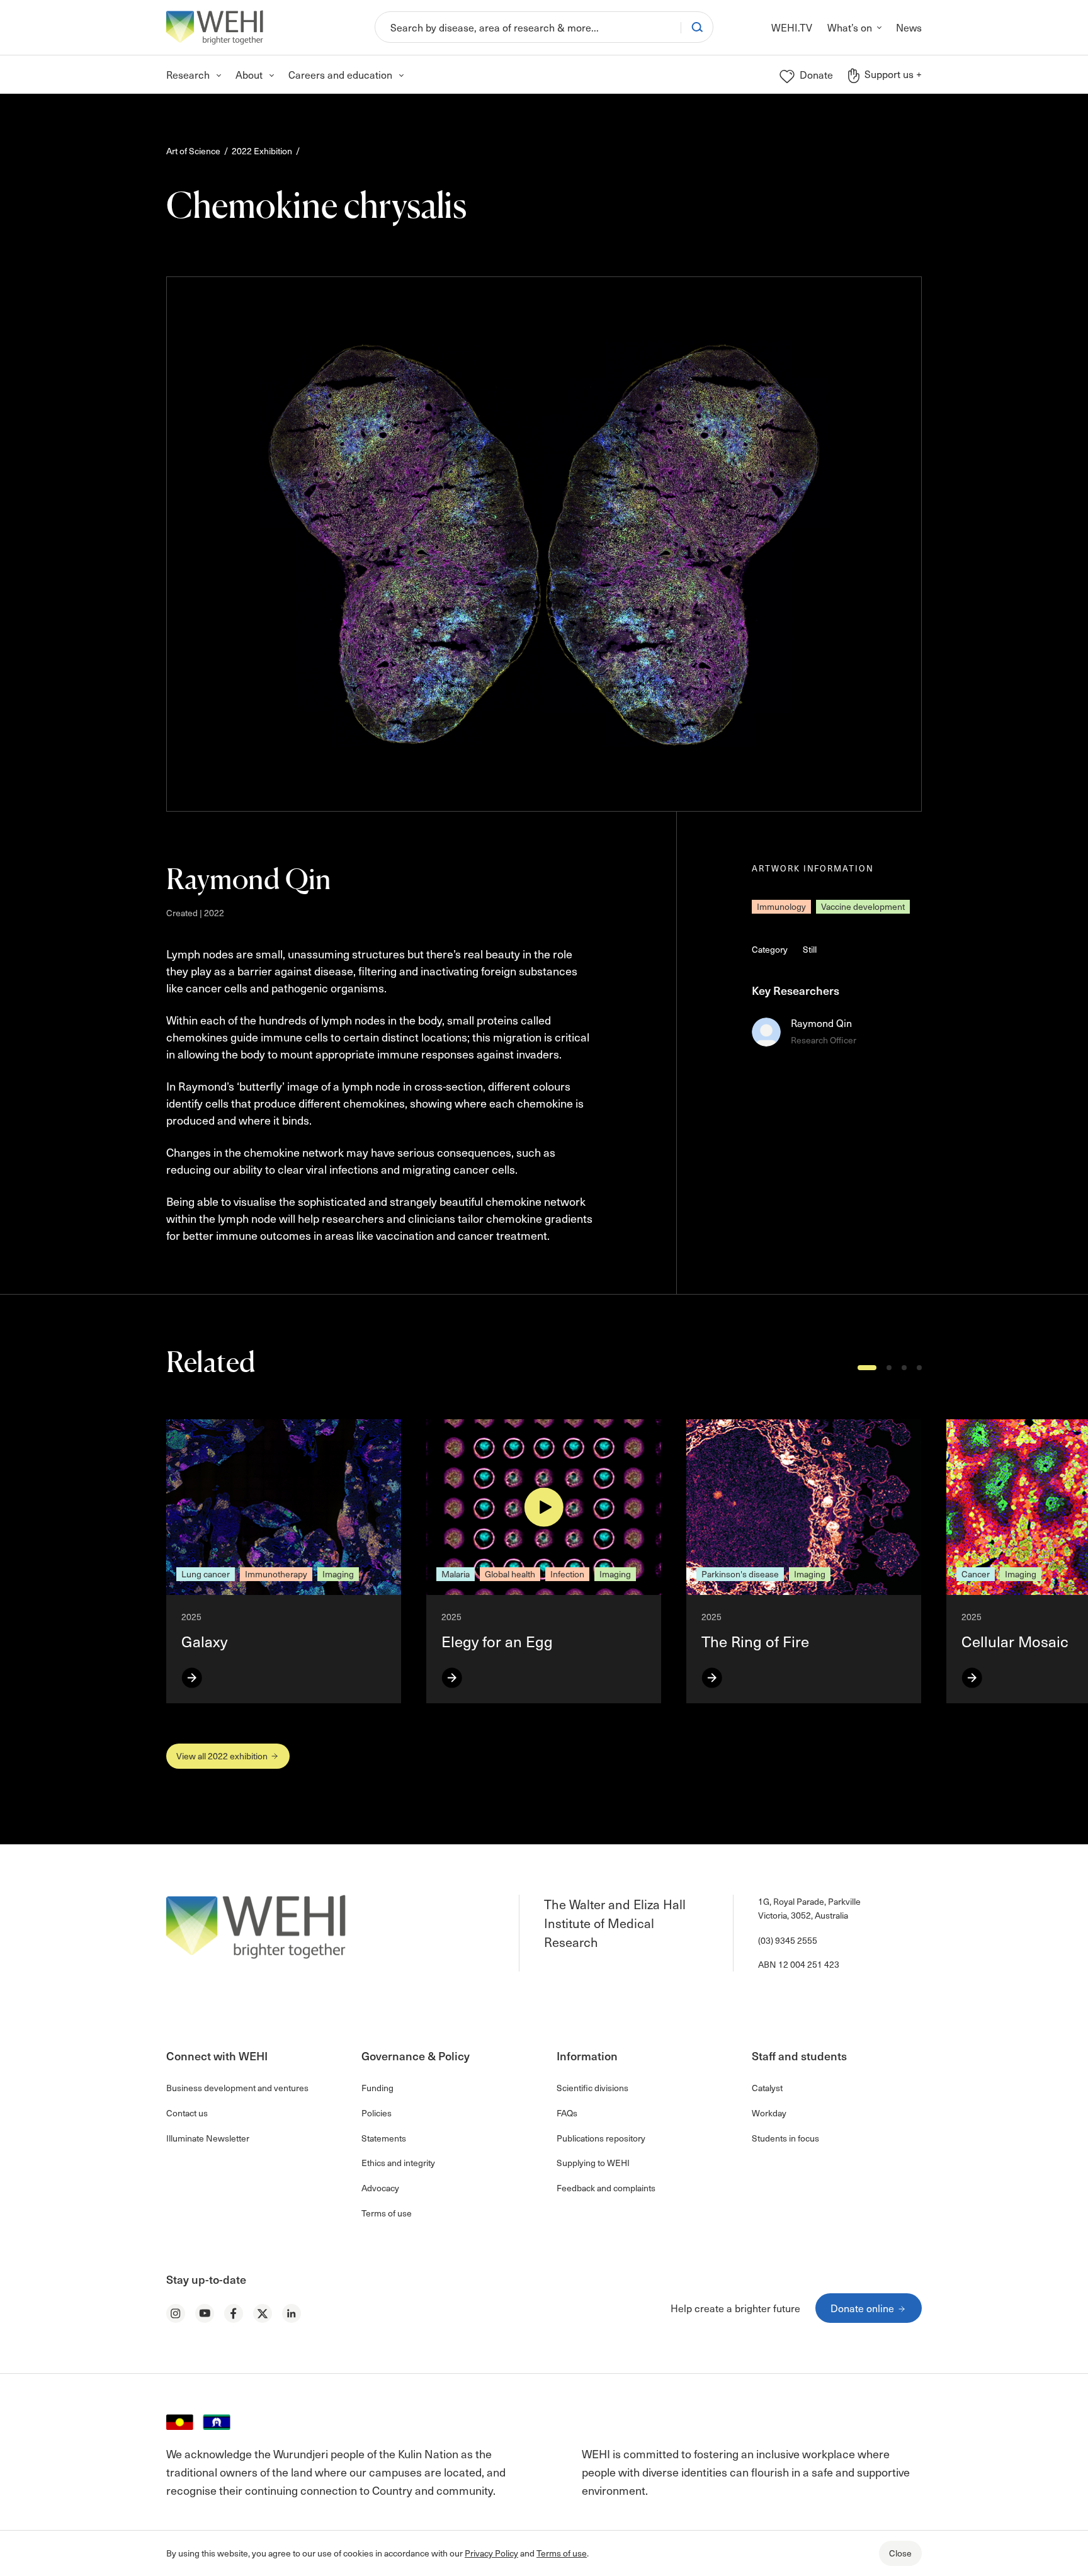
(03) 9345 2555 (788, 1940)
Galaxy (204, 1641)
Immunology (781, 906)
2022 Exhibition (262, 151)
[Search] (697, 27)
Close (900, 2553)
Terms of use (562, 2553)
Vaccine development (863, 906)
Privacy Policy (491, 2553)
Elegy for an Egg (497, 1641)
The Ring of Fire (755, 1641)
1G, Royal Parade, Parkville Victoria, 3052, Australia (809, 1908)
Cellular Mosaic (1017, 1641)
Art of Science (193, 151)
